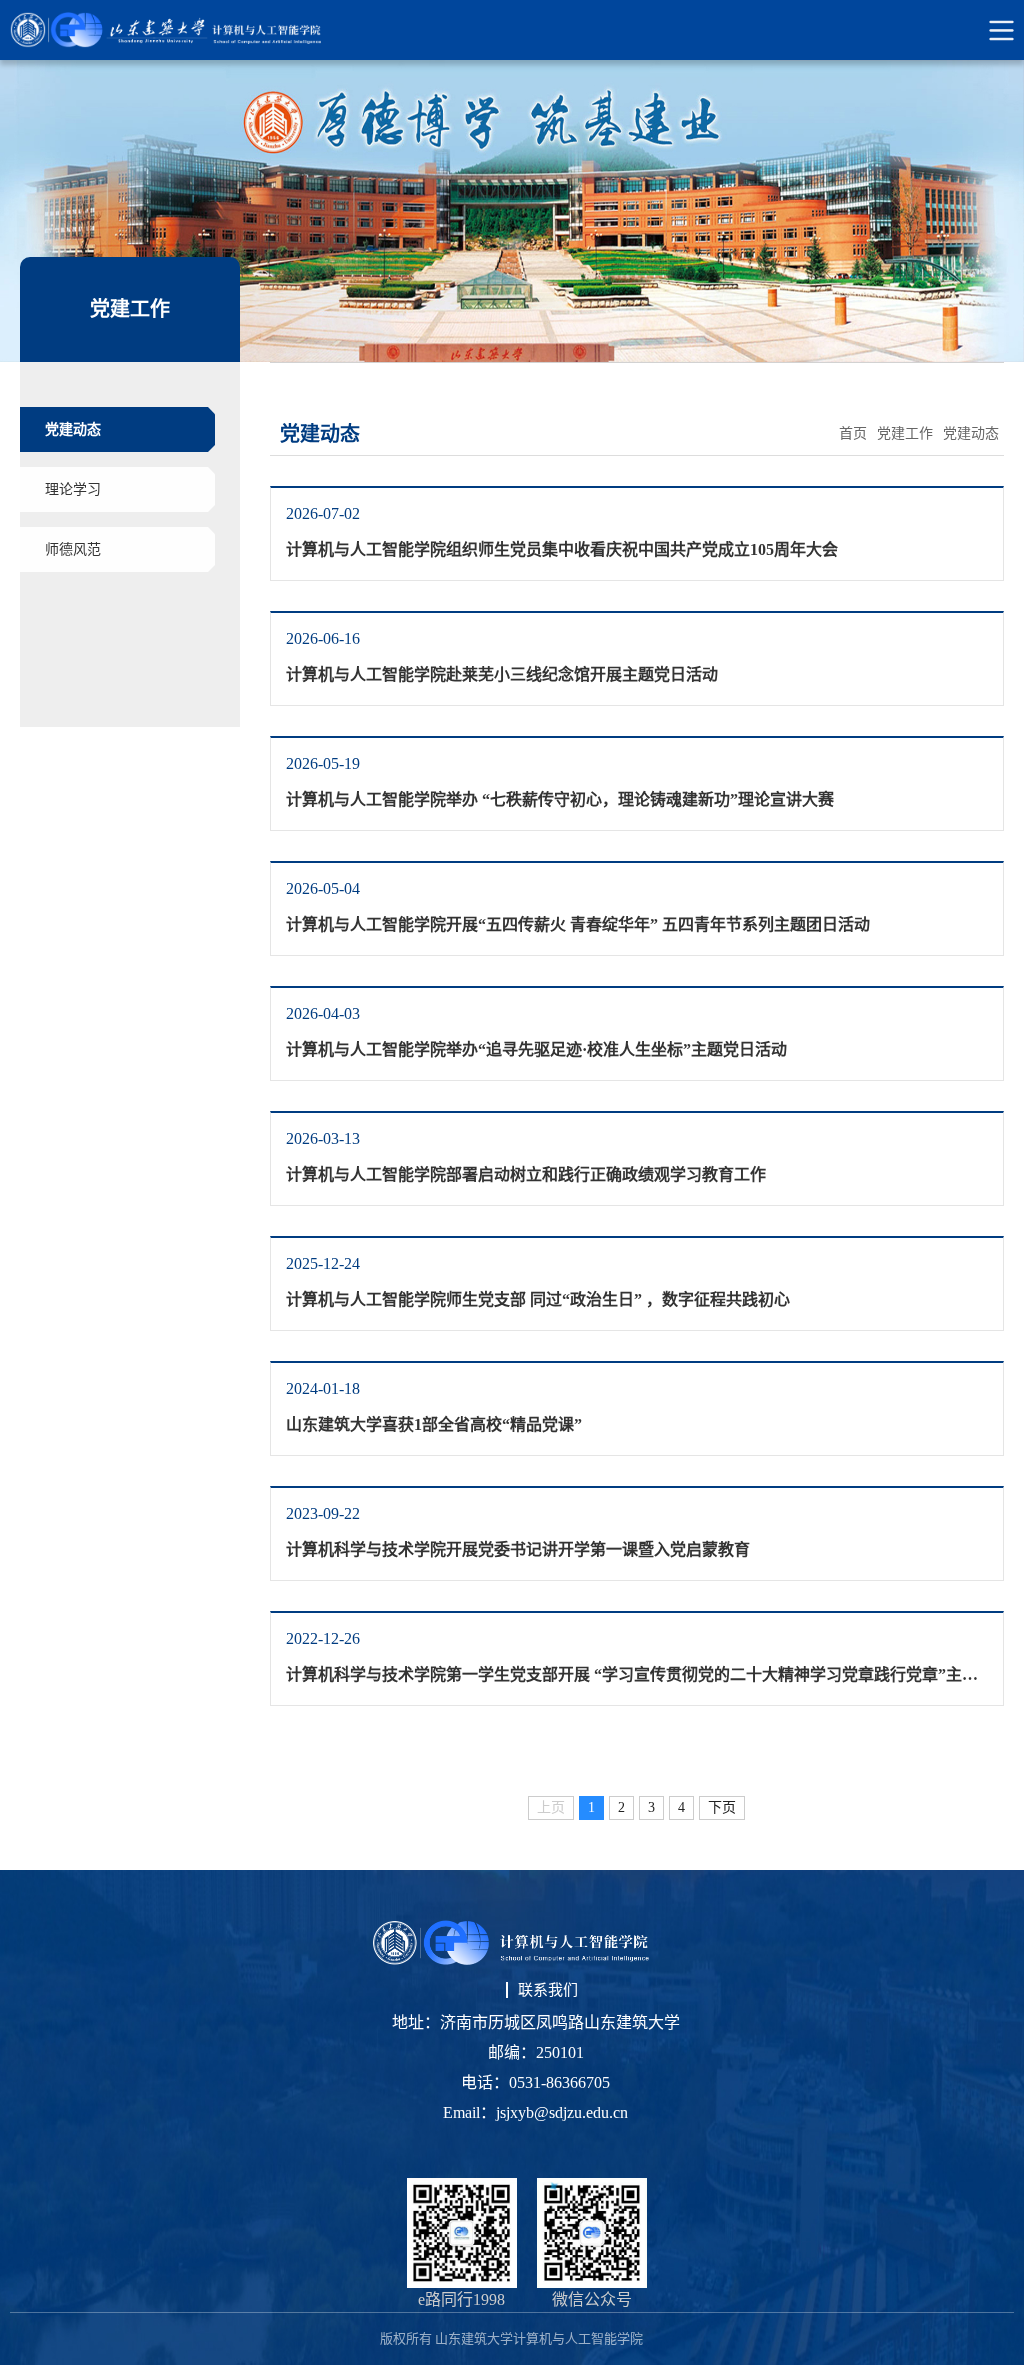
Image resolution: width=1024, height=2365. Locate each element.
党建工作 (905, 433)
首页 (853, 433)
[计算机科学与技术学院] (184, 30)
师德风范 (73, 549)
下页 (722, 1807)
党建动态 (73, 429)
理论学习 (73, 489)
